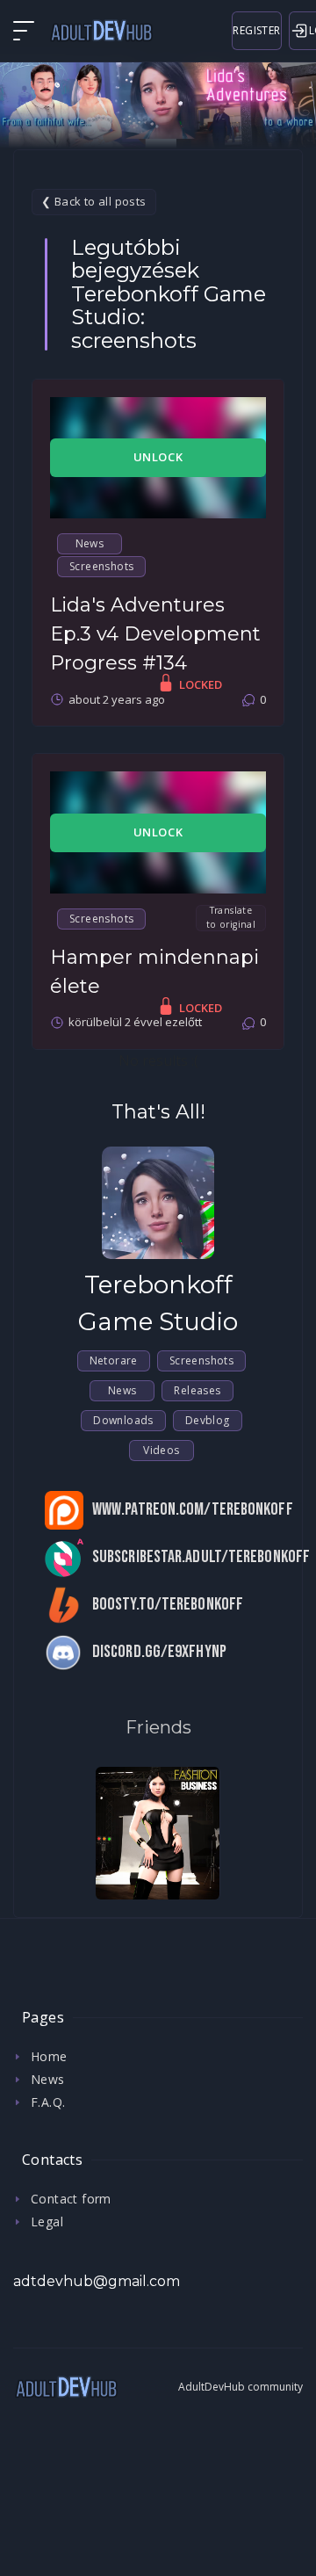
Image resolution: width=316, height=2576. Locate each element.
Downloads (123, 1420)
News (90, 543)
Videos (161, 1450)
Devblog (208, 1420)
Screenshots (101, 566)
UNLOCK (158, 457)
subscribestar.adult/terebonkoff (201, 1557)
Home (49, 2056)
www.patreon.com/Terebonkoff (193, 1510)
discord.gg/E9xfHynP (159, 1652)
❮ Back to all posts (94, 201)
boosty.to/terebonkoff (168, 1605)
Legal (47, 2221)
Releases (197, 1390)
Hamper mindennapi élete (154, 972)
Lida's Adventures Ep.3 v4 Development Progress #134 (155, 634)
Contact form (71, 2199)
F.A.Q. (48, 2102)
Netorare (114, 1360)
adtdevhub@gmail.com (97, 2281)
